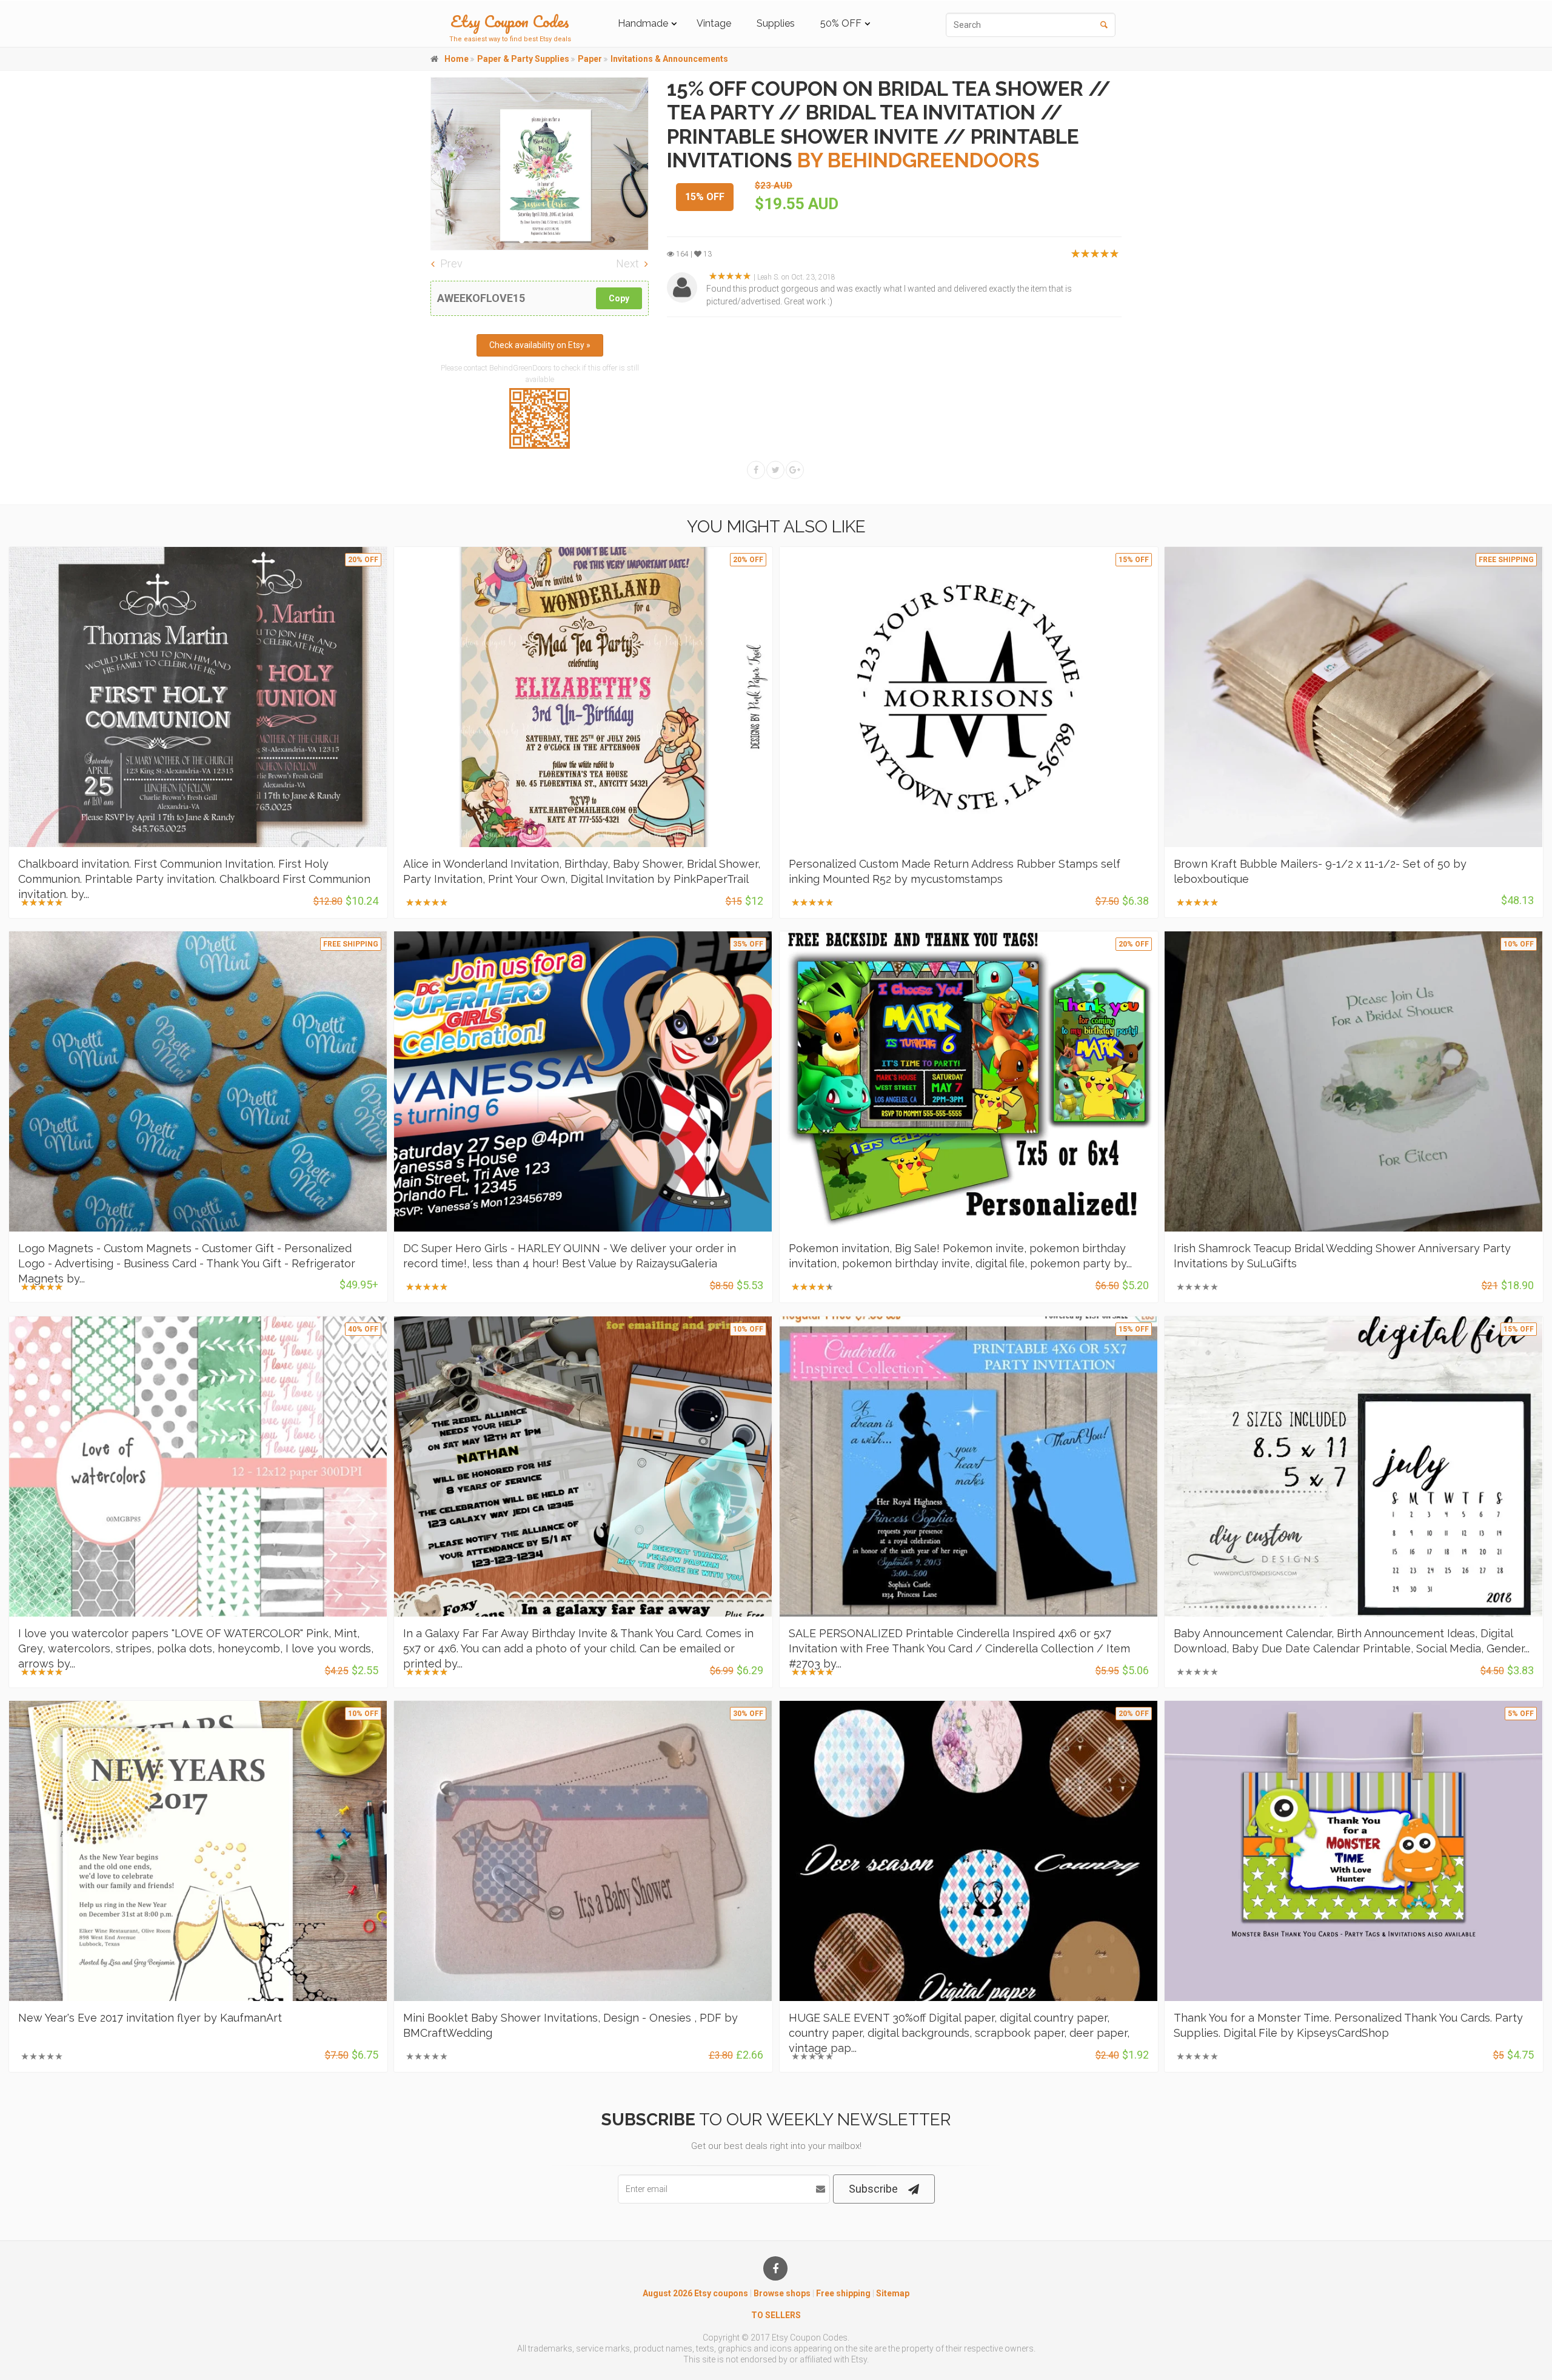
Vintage (714, 23)
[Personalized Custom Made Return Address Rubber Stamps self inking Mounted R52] (969, 697)
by (918, 160)
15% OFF (705, 197)
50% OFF (841, 23)
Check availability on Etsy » (540, 345)
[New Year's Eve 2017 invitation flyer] (198, 1851)
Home (457, 59)
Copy (619, 298)
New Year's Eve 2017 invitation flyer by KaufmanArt (150, 2018)
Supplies (776, 23)
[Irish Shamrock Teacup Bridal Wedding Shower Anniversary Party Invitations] (1354, 1081)
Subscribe (873, 2189)
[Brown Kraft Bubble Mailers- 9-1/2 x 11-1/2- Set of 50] (1354, 697)
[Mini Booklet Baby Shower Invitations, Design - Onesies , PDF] (583, 1851)
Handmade (643, 23)
